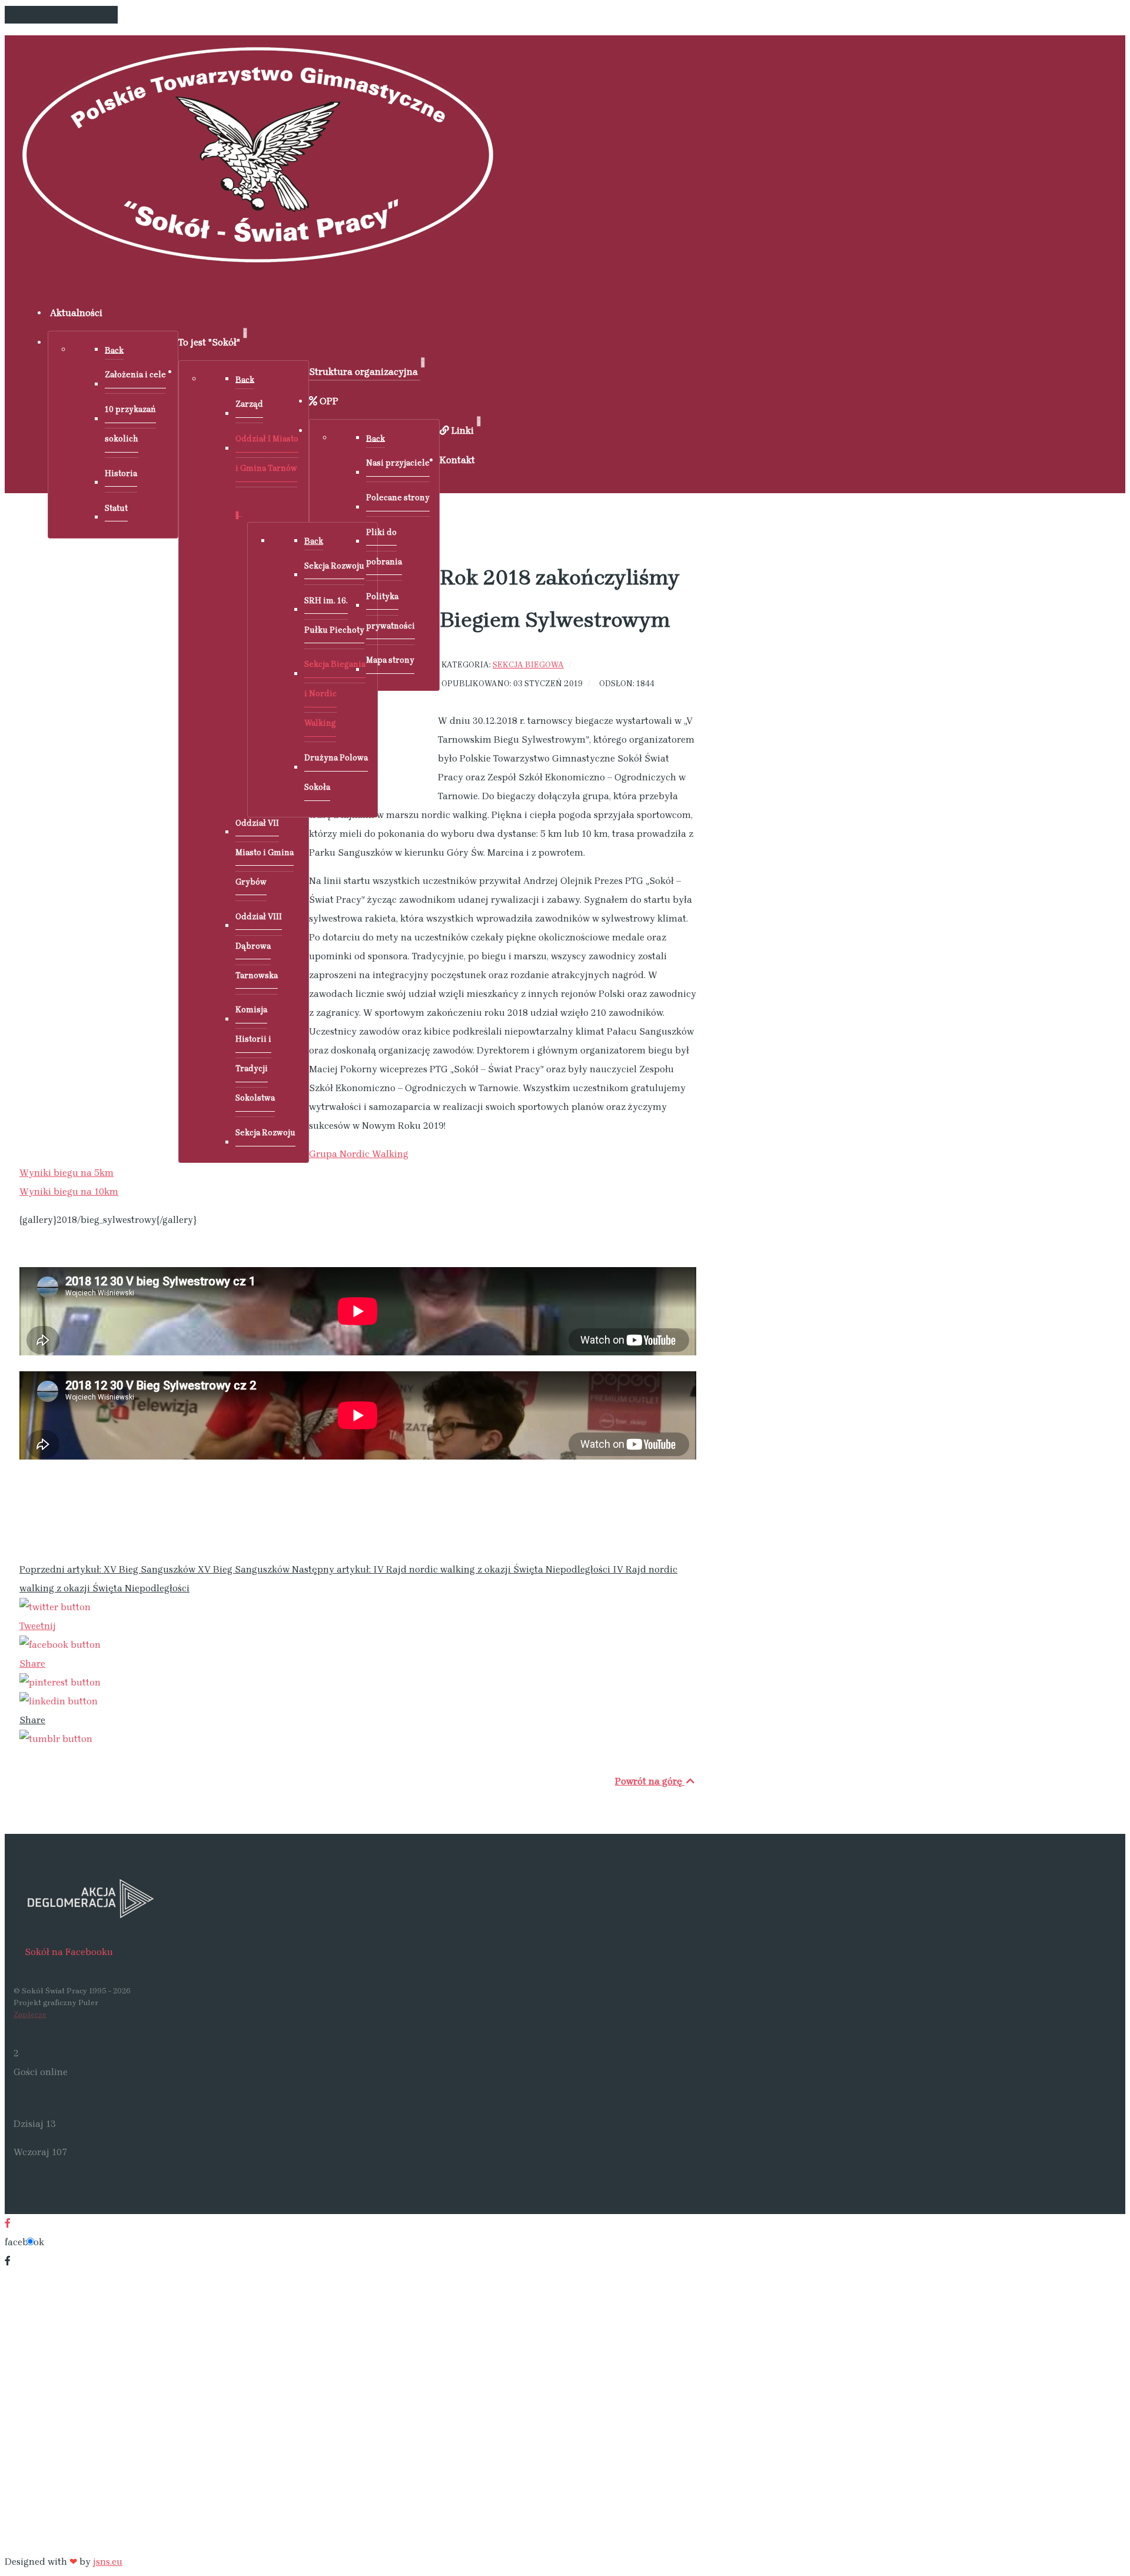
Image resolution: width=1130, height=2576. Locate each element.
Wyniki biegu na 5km (67, 1173)
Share (32, 1663)
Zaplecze (30, 2014)
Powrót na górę (650, 1781)
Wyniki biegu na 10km (69, 1191)
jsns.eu (108, 2562)
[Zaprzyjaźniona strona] (358, 1898)
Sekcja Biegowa (528, 664)
